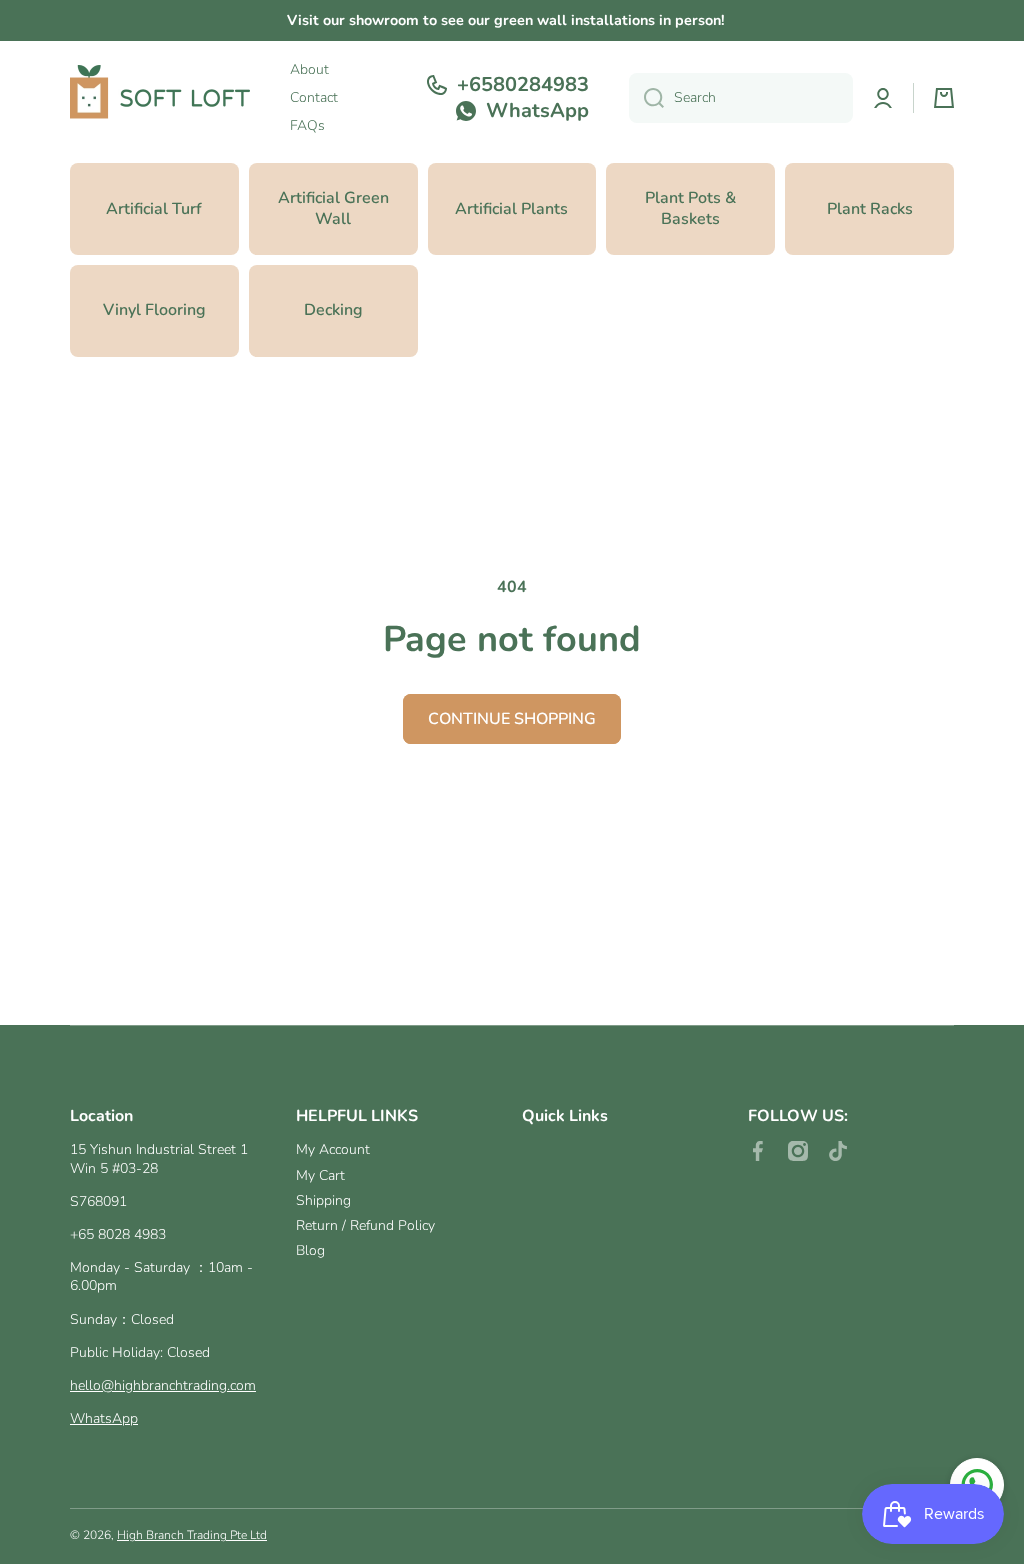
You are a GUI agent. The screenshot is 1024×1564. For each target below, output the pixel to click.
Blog (310, 1250)
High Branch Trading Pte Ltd (192, 1535)
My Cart (320, 1175)
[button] (944, 98)
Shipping (323, 1200)
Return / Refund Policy (365, 1225)
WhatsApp (104, 1418)
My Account (333, 1149)
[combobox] (741, 98)
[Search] (646, 98)
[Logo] (160, 98)
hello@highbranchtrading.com (163, 1385)
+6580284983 (523, 85)
